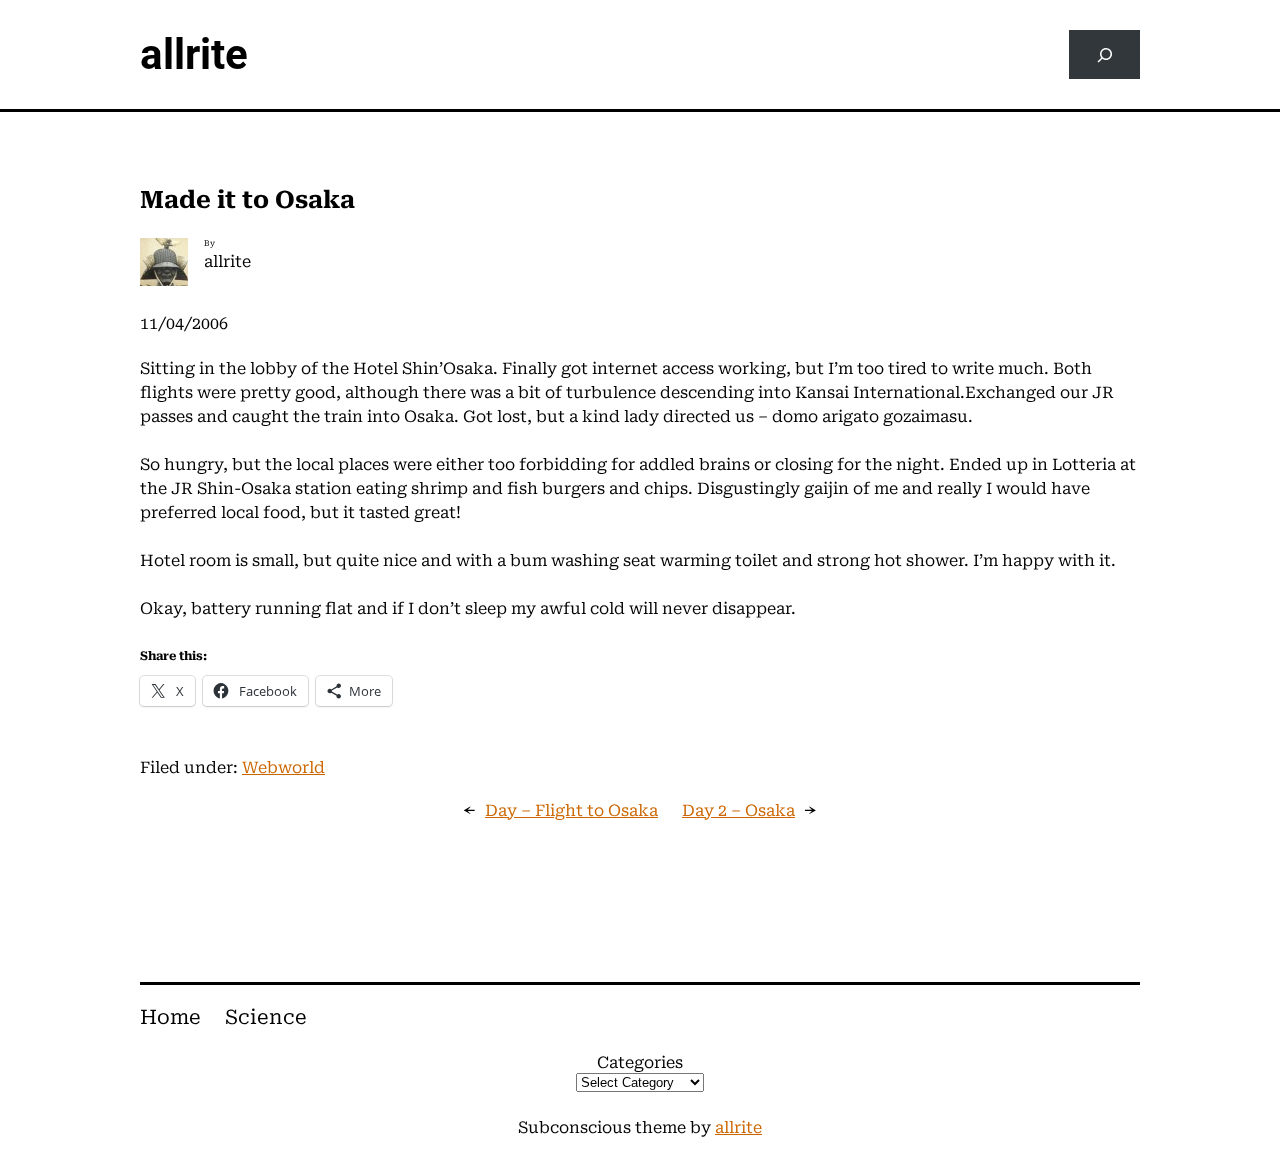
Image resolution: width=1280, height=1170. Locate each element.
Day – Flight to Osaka (571, 810)
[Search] (1104, 54)
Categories (640, 1062)
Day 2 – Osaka (738, 810)
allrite (194, 54)
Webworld (283, 767)
